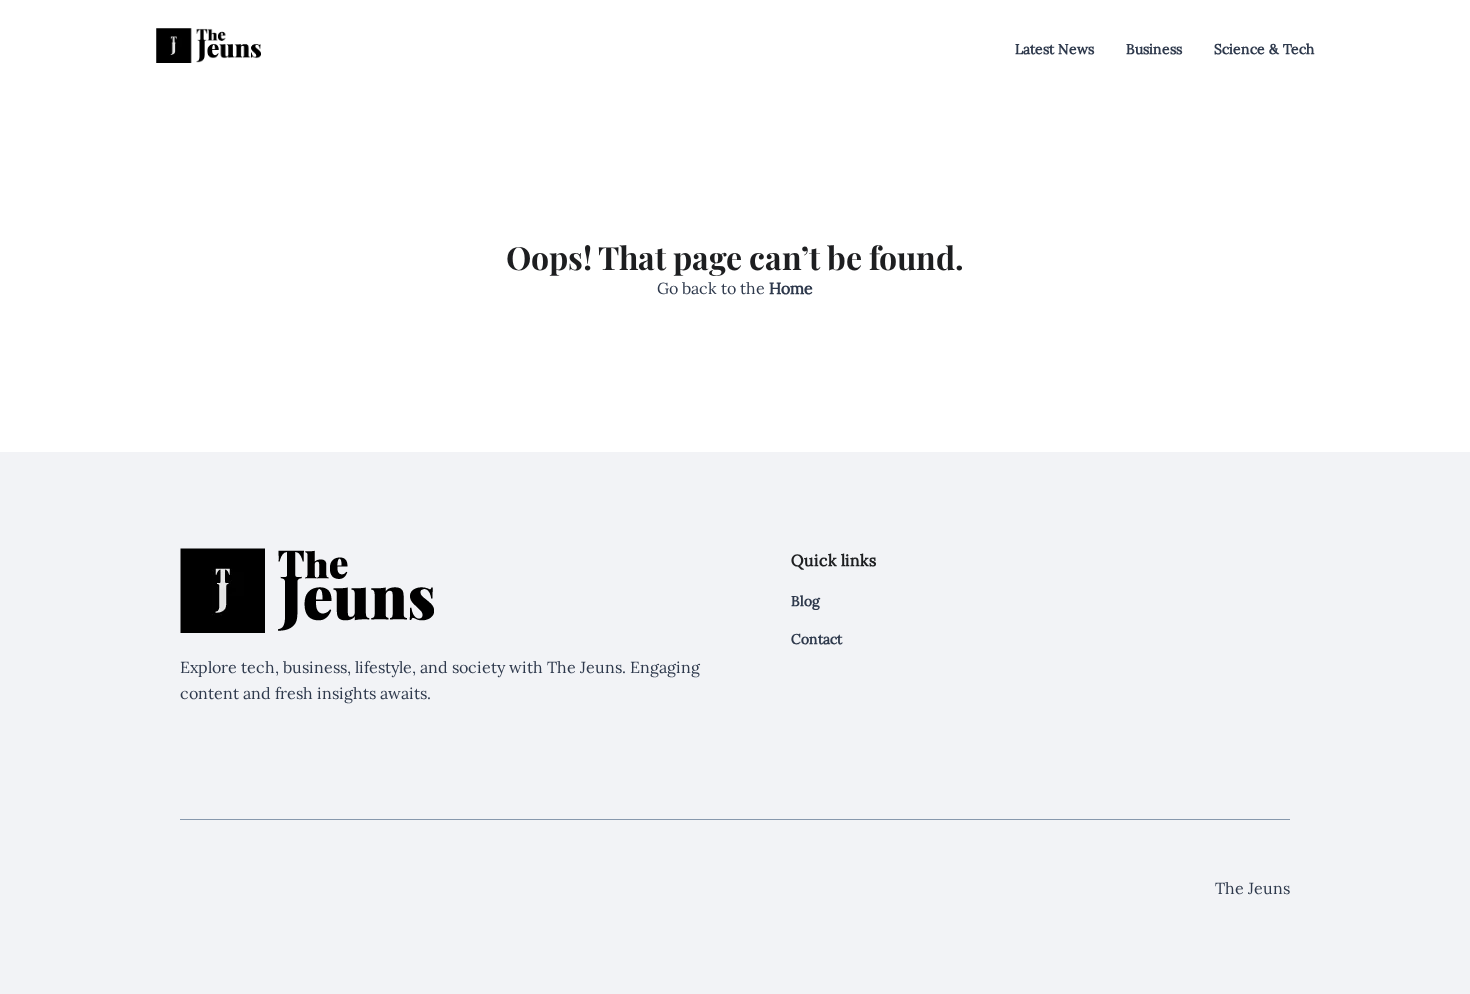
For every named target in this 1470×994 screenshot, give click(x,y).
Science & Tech (1264, 49)
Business (1154, 49)
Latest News (1054, 49)
